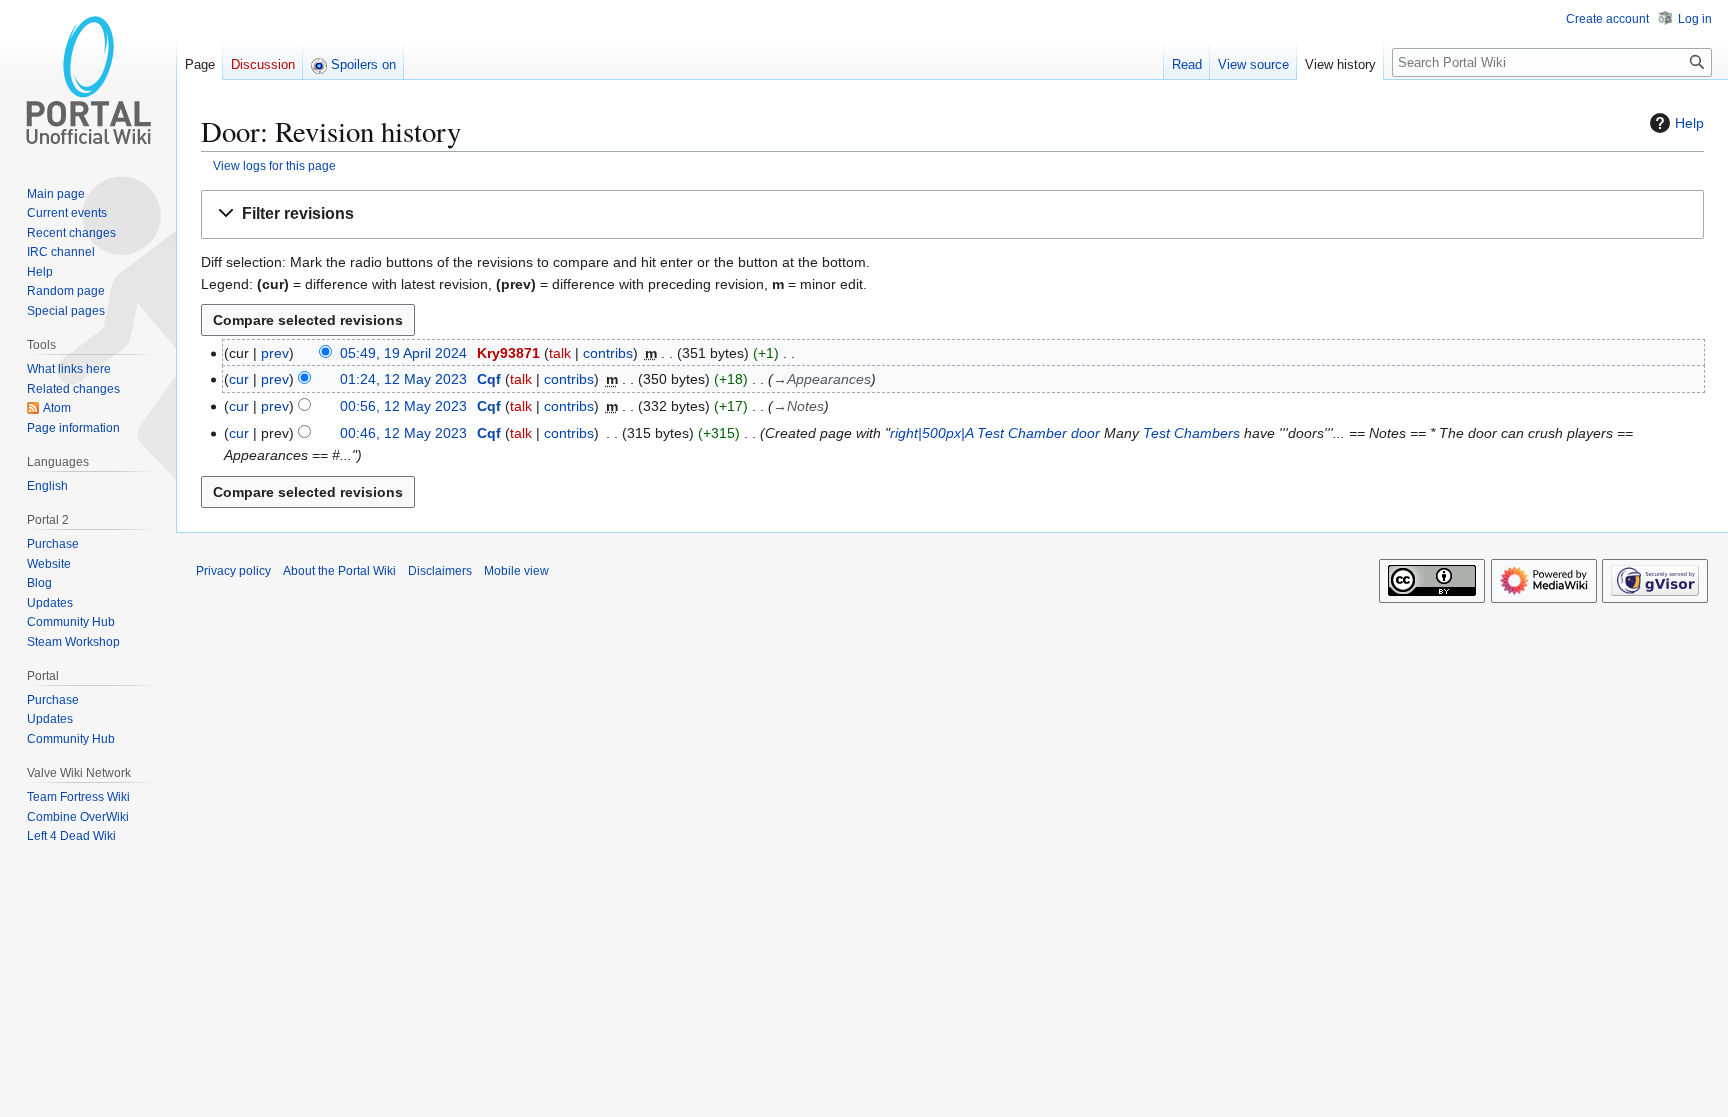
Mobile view (516, 571)
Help (1689, 123)
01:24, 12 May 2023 (403, 379)
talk (560, 353)
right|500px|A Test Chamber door (995, 433)
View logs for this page (274, 165)
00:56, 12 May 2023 (403, 406)
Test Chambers (1191, 433)
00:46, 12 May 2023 (403, 433)
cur (239, 379)
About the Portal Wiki (339, 571)
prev (275, 353)
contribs (608, 353)
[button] (952, 214)
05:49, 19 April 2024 (403, 353)
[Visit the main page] (88, 80)
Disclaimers (440, 571)
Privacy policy (233, 571)
